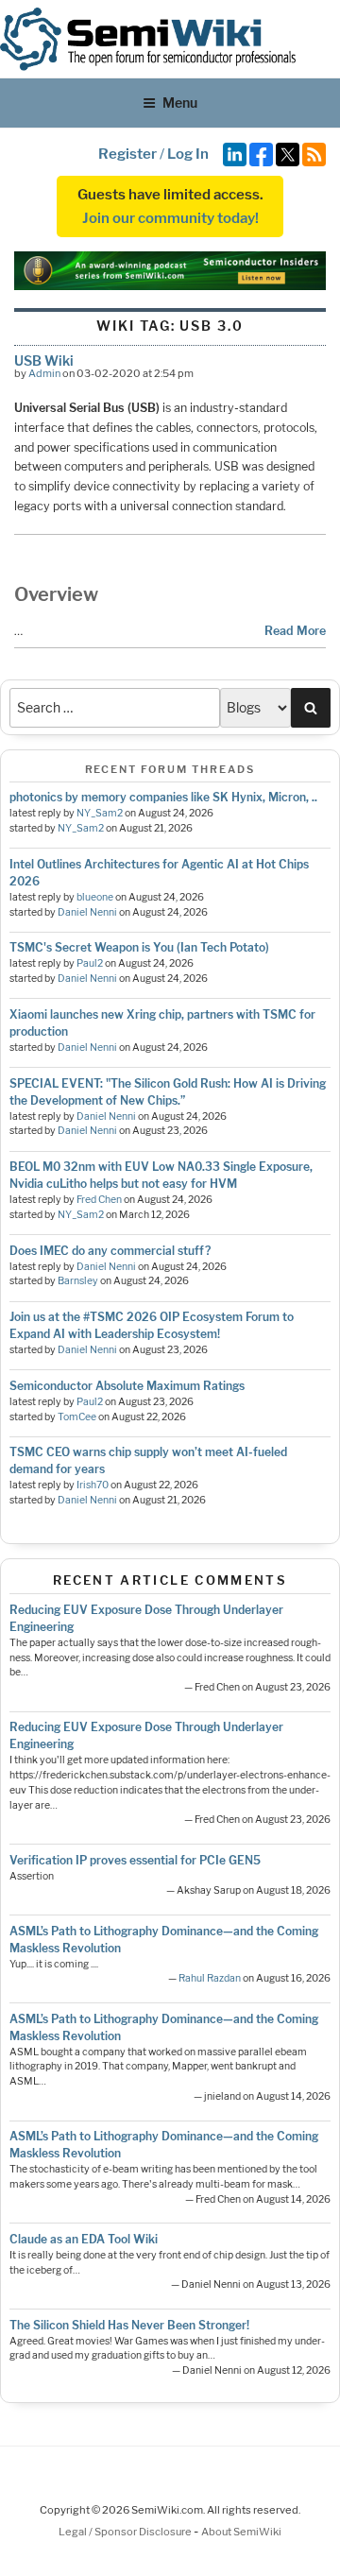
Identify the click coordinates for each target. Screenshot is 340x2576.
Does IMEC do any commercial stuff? (110, 1251)
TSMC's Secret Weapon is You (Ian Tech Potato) (139, 947)
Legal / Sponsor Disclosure (126, 2532)
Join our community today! (170, 218)
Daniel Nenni (87, 912)
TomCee (77, 1417)
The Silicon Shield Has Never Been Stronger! (129, 2325)
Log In (188, 154)
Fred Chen (99, 1200)
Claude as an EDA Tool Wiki (84, 2239)
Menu (180, 103)
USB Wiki (44, 361)
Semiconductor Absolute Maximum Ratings (127, 1386)
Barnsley (78, 1281)
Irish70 (93, 1485)
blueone (95, 897)
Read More (295, 631)
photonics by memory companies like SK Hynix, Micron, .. (163, 797)
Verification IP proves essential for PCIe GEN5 (135, 1860)
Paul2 (90, 963)
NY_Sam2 (100, 813)
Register (127, 154)
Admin (44, 373)
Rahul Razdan (210, 1978)
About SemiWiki (241, 2532)
